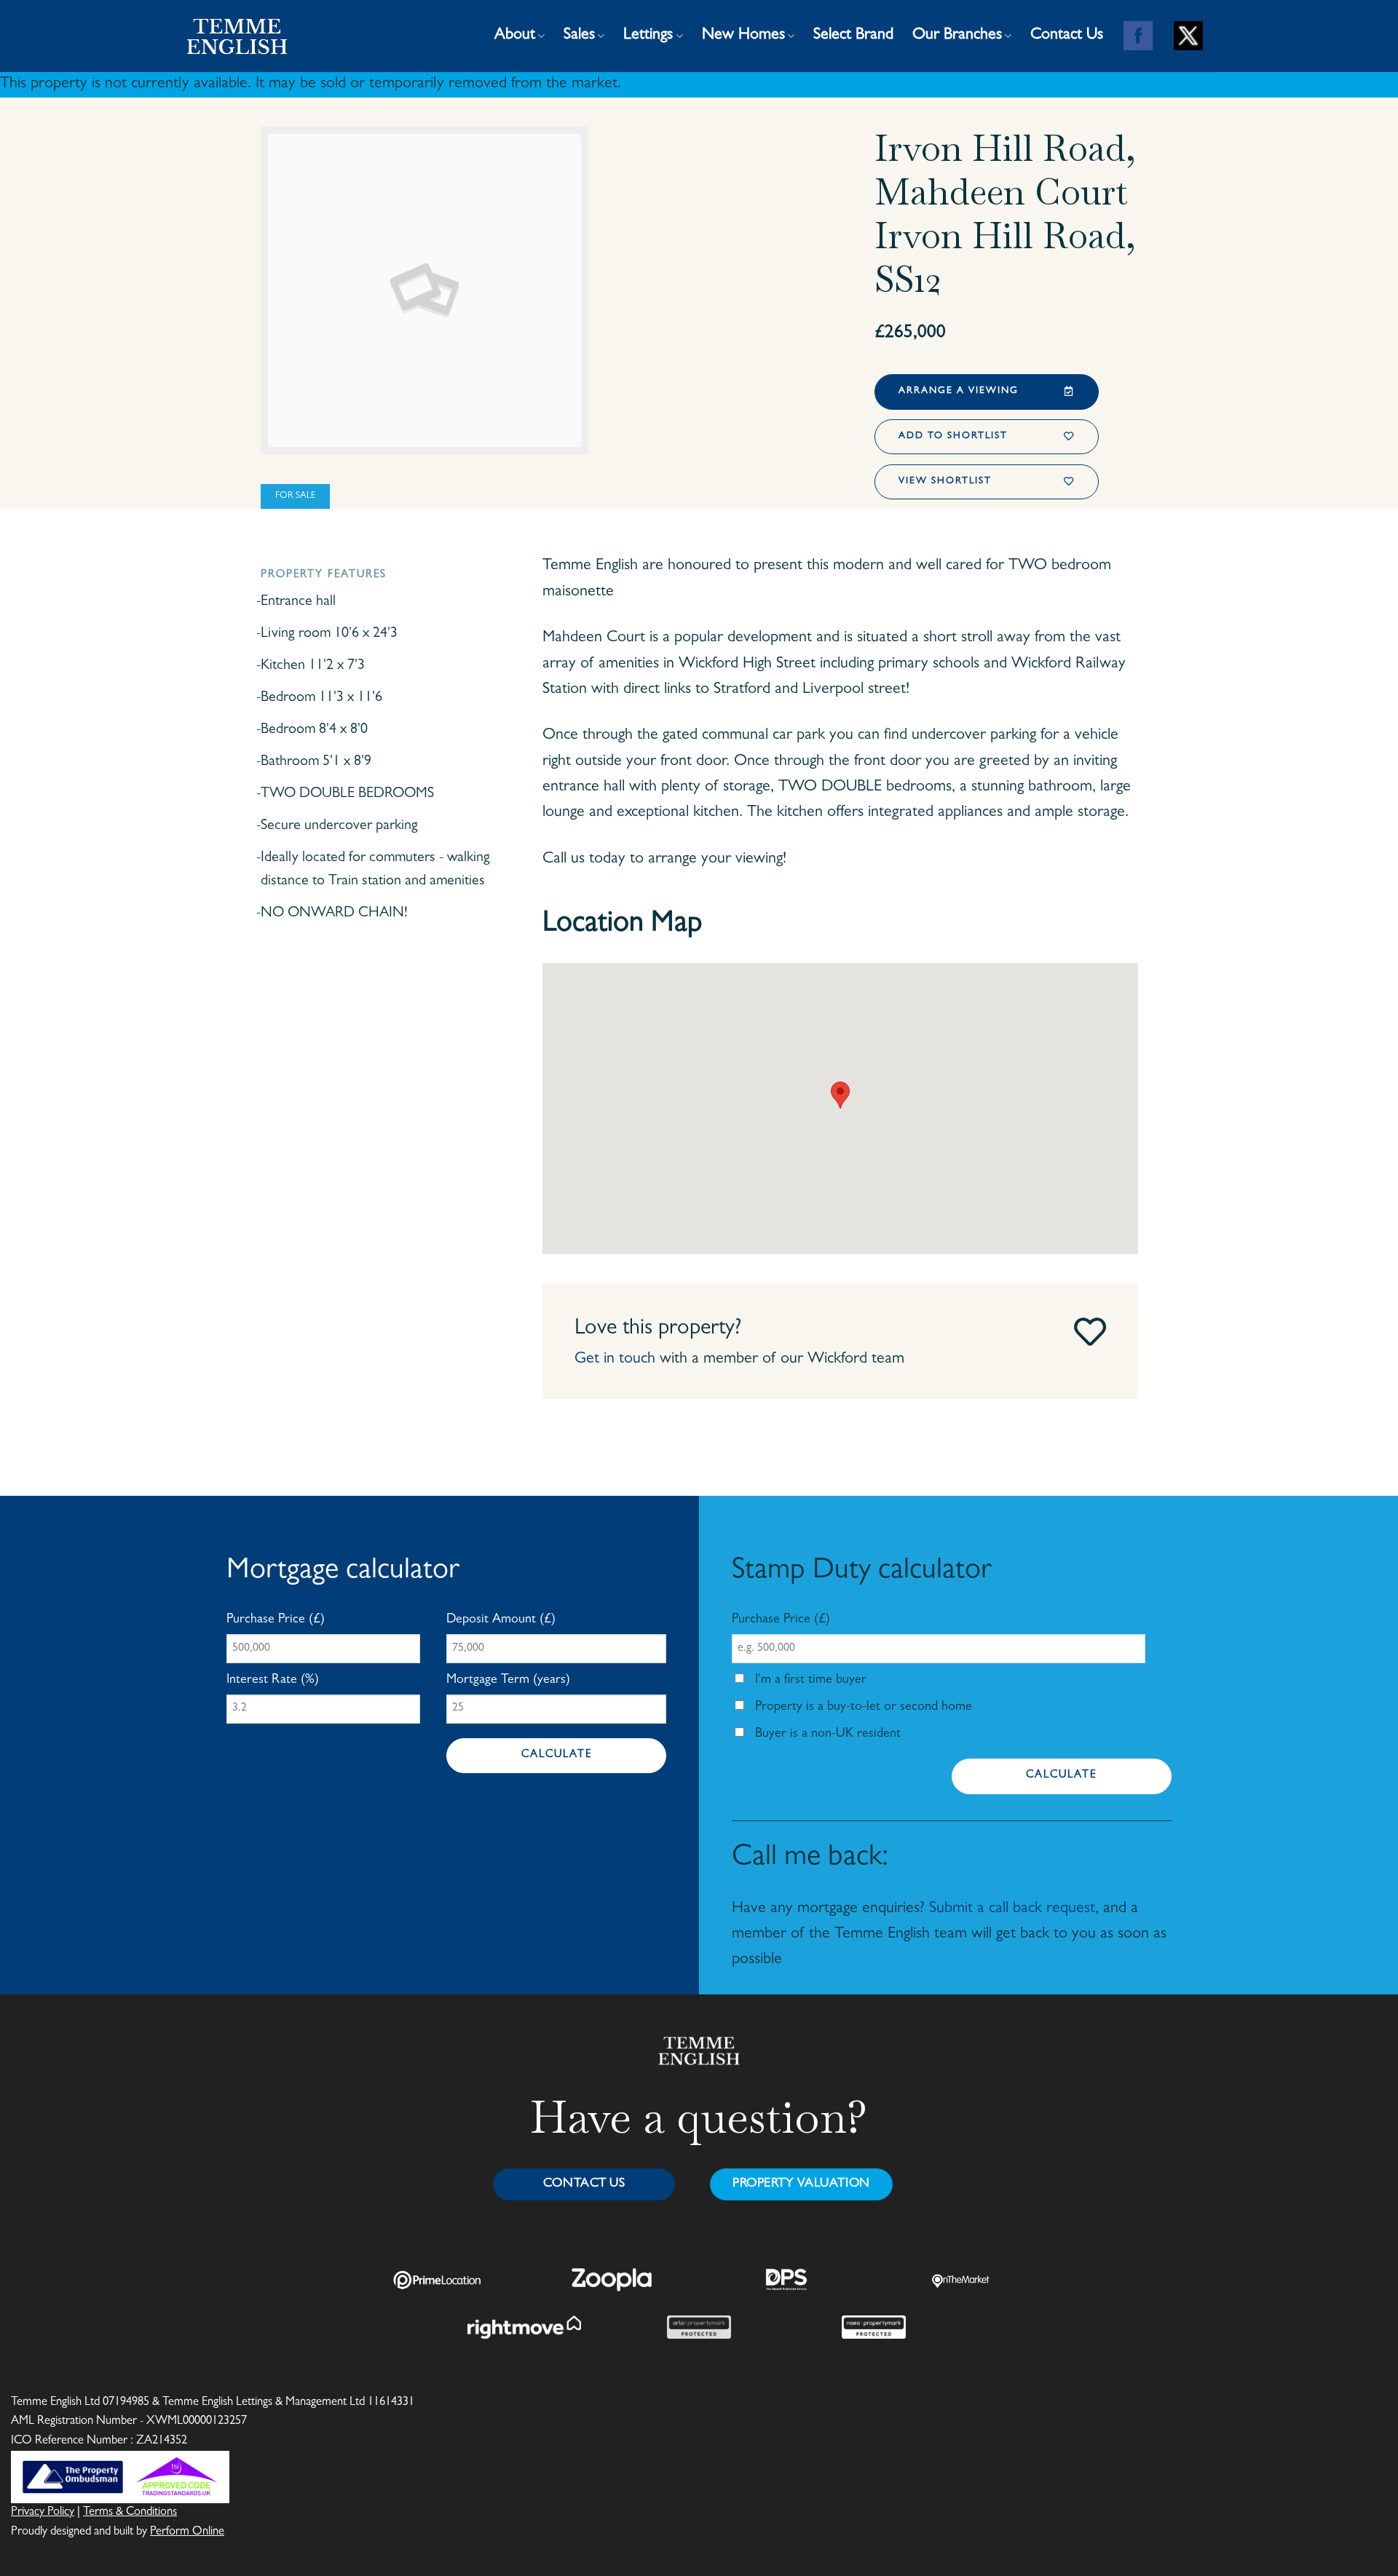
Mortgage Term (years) (508, 1681)
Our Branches (957, 36)
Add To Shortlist (953, 436)
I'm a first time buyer (809, 1681)
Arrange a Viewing (959, 391)
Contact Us (1067, 36)
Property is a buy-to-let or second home (862, 1708)
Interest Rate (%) (273, 1681)
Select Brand (853, 36)
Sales (579, 36)
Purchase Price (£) (276, 1620)
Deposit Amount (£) (501, 1620)
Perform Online (187, 2532)
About (515, 36)
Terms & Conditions (130, 2513)
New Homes (743, 36)
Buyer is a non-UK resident (826, 1735)
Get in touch (615, 1360)
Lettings (648, 36)
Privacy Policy (43, 2513)
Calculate (557, 1755)
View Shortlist (945, 481)
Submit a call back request (1012, 1909)
